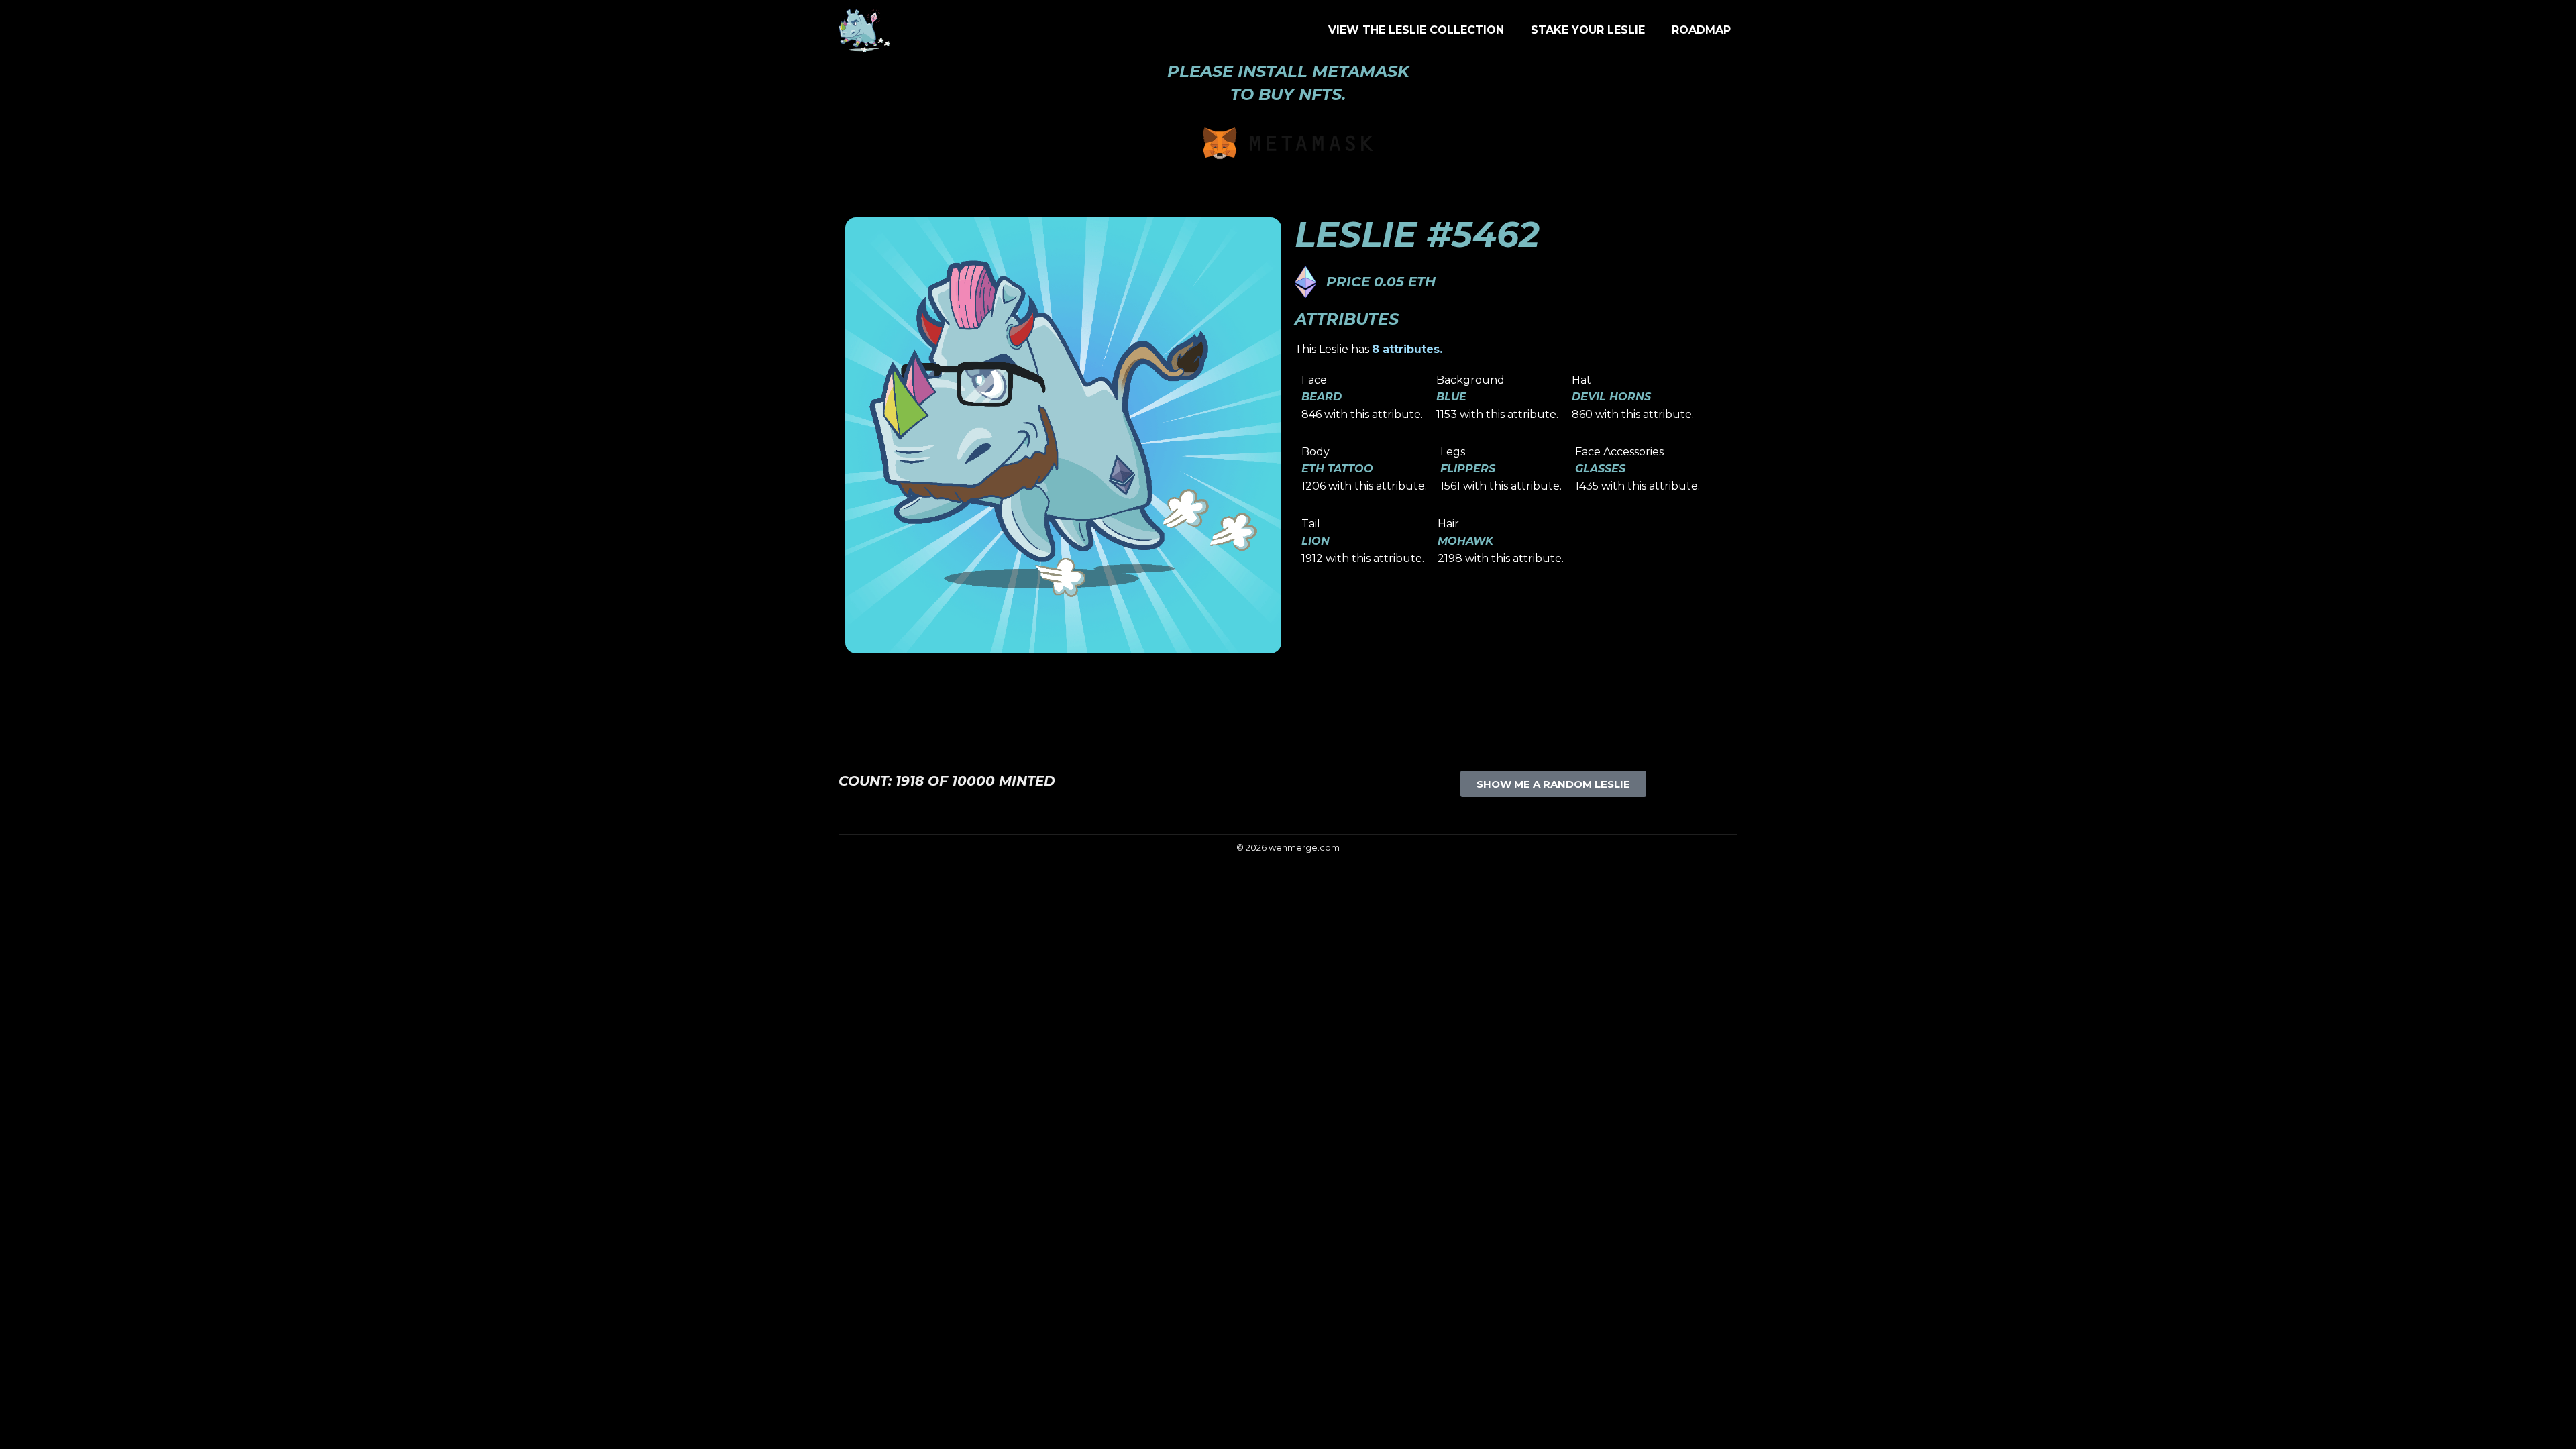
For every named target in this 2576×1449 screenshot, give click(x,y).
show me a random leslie (1553, 784)
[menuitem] (1416, 30)
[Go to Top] (2556, 1429)
